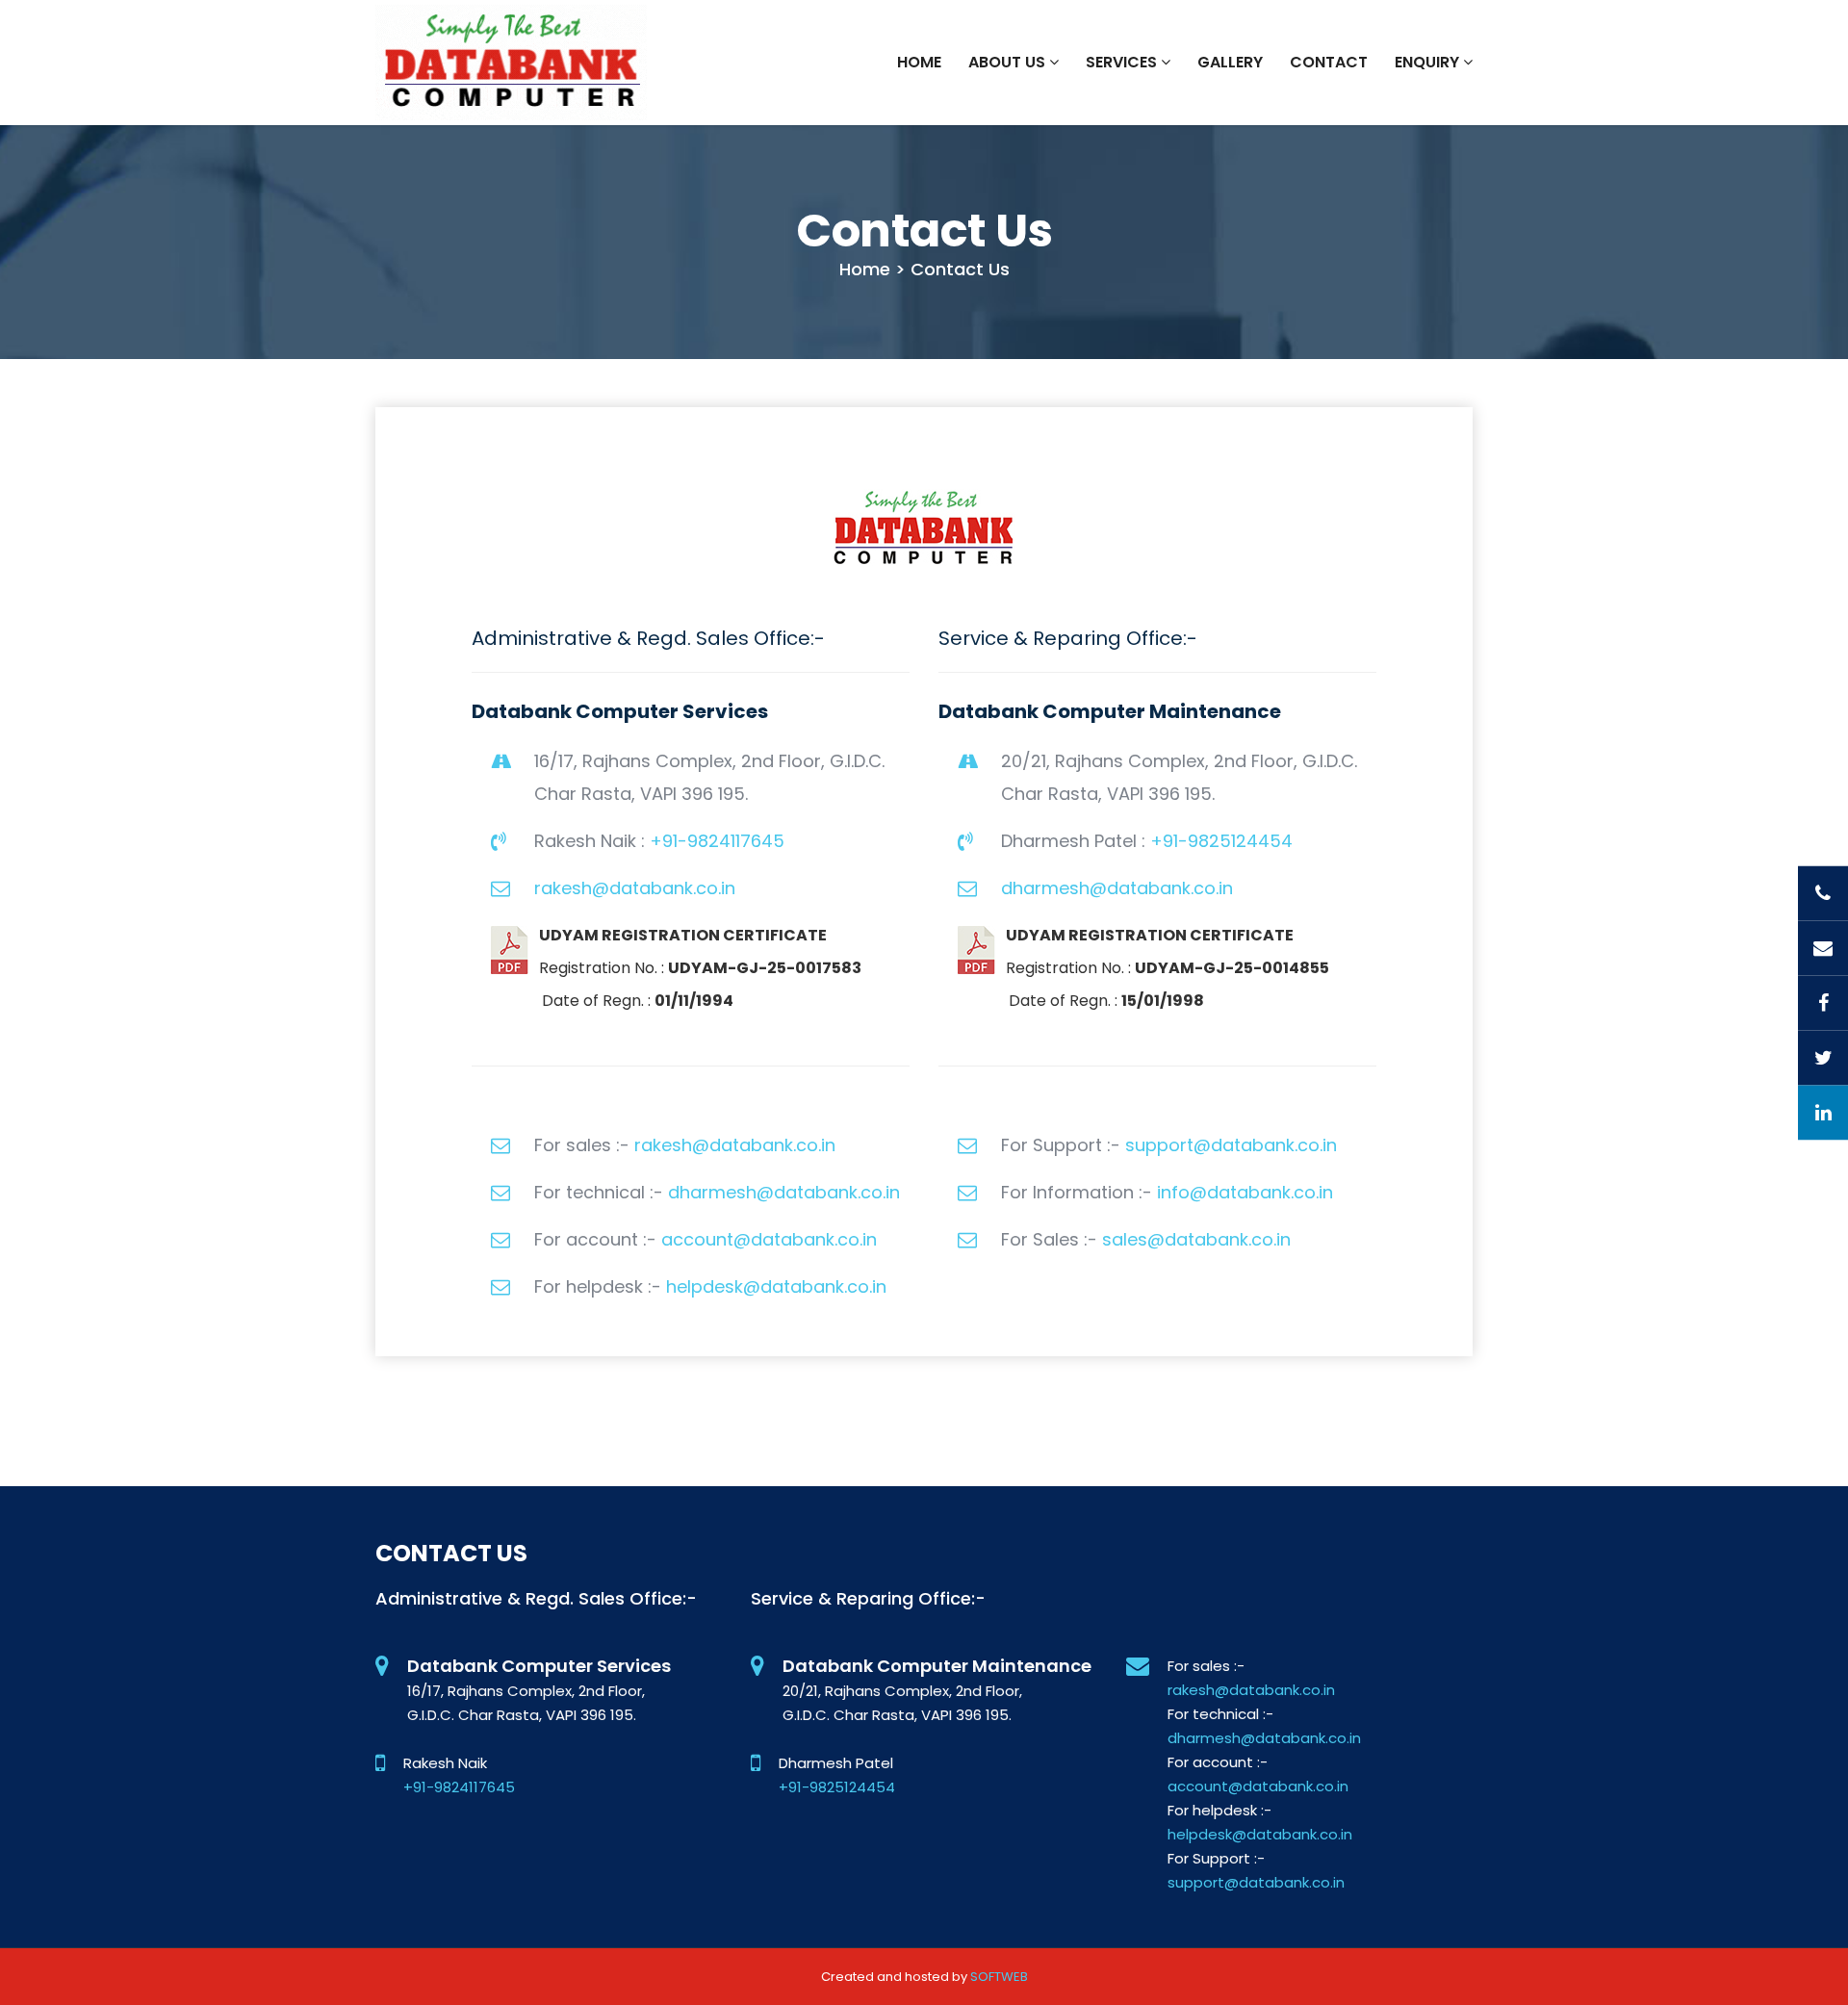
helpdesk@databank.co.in (776, 1286)
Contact (1329, 62)
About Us (1009, 62)
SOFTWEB (999, 1977)
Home (919, 62)
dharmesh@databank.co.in (1117, 888)
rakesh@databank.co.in (635, 888)
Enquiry (1429, 62)
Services (1123, 62)
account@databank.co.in (769, 1239)
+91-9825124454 (1221, 841)
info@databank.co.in (1245, 1192)
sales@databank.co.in (1196, 1239)
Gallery (1230, 62)
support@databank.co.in (1231, 1145)
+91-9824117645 (717, 841)
